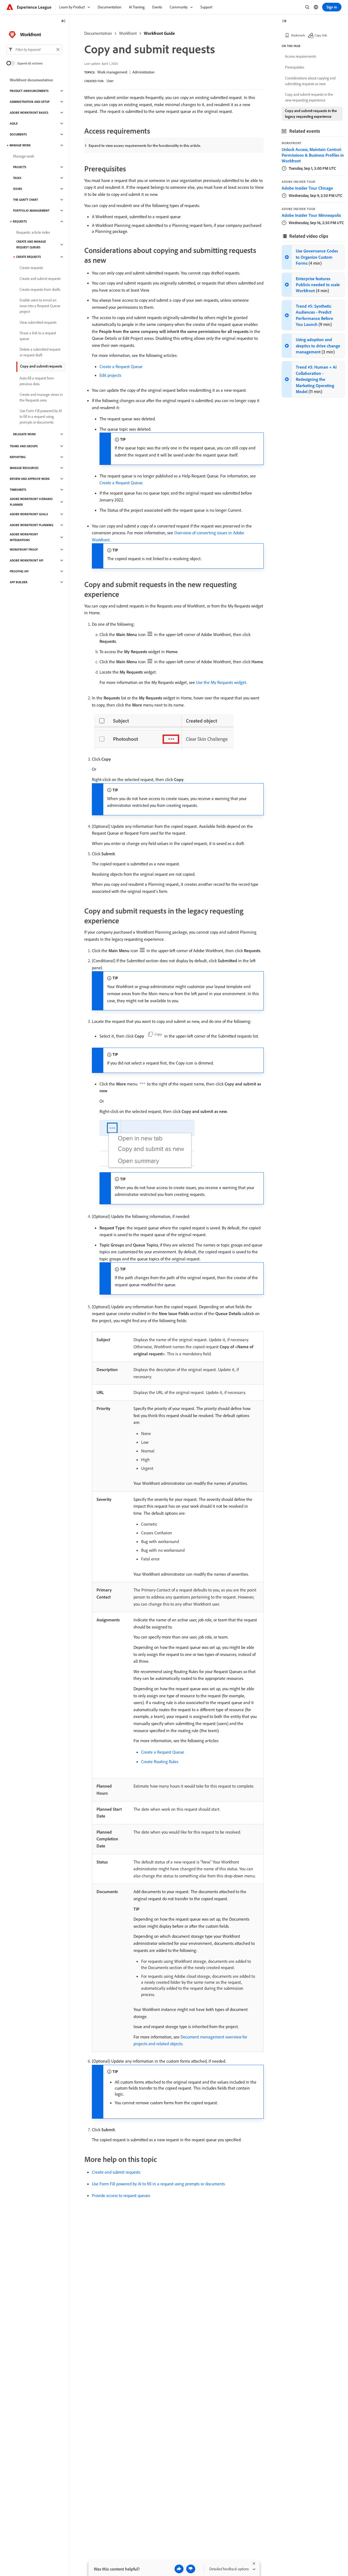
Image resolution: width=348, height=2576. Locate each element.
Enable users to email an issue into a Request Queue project (40, 306)
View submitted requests (38, 322)
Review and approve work (30, 479)
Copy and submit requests (41, 366)
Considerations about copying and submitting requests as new (310, 81)
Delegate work (24, 434)
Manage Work (20, 145)
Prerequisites (295, 67)
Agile (14, 124)
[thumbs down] (191, 2569)
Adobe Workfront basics (29, 113)
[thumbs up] (179, 2569)
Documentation (98, 33)
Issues (18, 189)
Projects (20, 167)
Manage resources (24, 468)
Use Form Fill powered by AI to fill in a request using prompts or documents (158, 2184)
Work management (112, 72)
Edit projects (110, 375)
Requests (20, 221)
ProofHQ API (19, 571)
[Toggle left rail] (63, 21)
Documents (18, 134)
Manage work (24, 156)
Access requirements (300, 56)
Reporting (18, 457)
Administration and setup (30, 102)
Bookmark (298, 35)
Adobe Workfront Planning (32, 525)
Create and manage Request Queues (31, 244)
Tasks (17, 178)
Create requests (29, 257)
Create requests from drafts (40, 289)
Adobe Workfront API (27, 560)
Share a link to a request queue (38, 336)
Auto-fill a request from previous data (37, 381)
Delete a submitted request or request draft (40, 352)
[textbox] (34, 50)
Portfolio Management (31, 211)
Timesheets (18, 490)
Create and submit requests (116, 2172)
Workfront (128, 33)
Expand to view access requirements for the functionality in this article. (145, 146)
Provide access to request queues (121, 2195)
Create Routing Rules (160, 1761)
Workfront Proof (24, 550)
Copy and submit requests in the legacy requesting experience (311, 114)
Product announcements (29, 91)
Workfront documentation (31, 80)
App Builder (19, 582)
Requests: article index (33, 232)
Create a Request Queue (121, 366)
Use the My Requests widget (221, 682)
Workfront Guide (159, 33)
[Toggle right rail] (284, 21)
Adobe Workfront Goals (29, 514)
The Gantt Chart (26, 200)
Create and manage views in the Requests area (41, 397)
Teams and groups (24, 446)
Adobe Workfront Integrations (24, 537)
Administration (143, 72)
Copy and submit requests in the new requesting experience (309, 97)
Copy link (321, 35)
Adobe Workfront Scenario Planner (31, 502)
